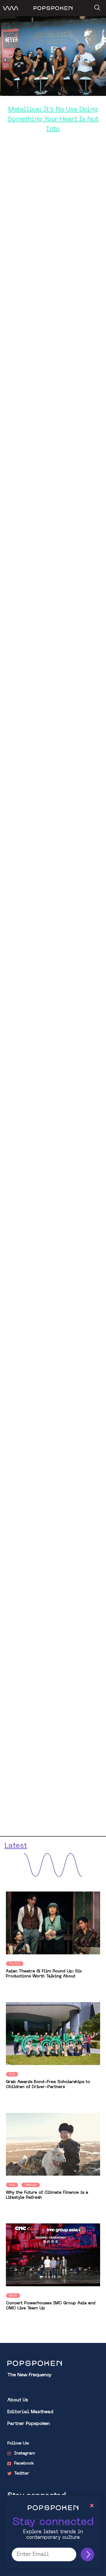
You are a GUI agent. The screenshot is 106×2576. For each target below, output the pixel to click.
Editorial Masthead (30, 2412)
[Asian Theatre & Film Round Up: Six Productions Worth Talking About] (53, 1923)
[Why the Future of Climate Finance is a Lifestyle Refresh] (53, 2144)
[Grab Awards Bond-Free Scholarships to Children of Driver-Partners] (53, 2034)
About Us (18, 2400)
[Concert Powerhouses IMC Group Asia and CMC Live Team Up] (53, 2255)
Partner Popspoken (29, 2424)
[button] (96, 6)
